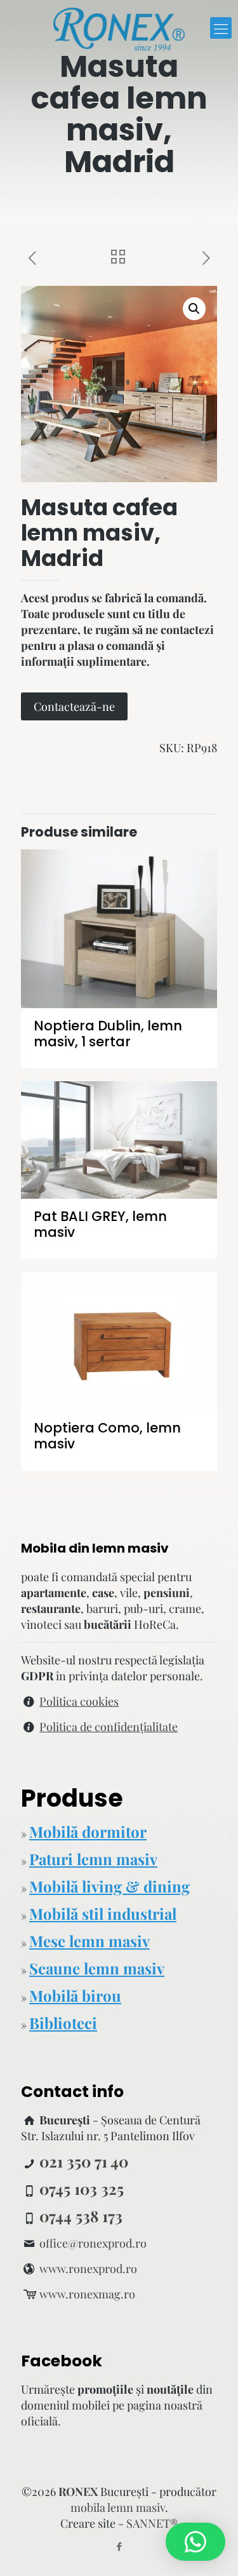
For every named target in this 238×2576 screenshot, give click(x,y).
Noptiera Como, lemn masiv (107, 1436)
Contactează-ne (74, 706)
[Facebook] (119, 2546)
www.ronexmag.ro (87, 2294)
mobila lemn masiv (118, 2507)
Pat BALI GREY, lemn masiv (100, 1224)
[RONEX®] (119, 28)
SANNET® (152, 2523)
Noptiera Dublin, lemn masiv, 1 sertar (108, 1034)
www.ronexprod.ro (88, 2269)
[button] (194, 309)
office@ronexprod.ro (93, 2243)
